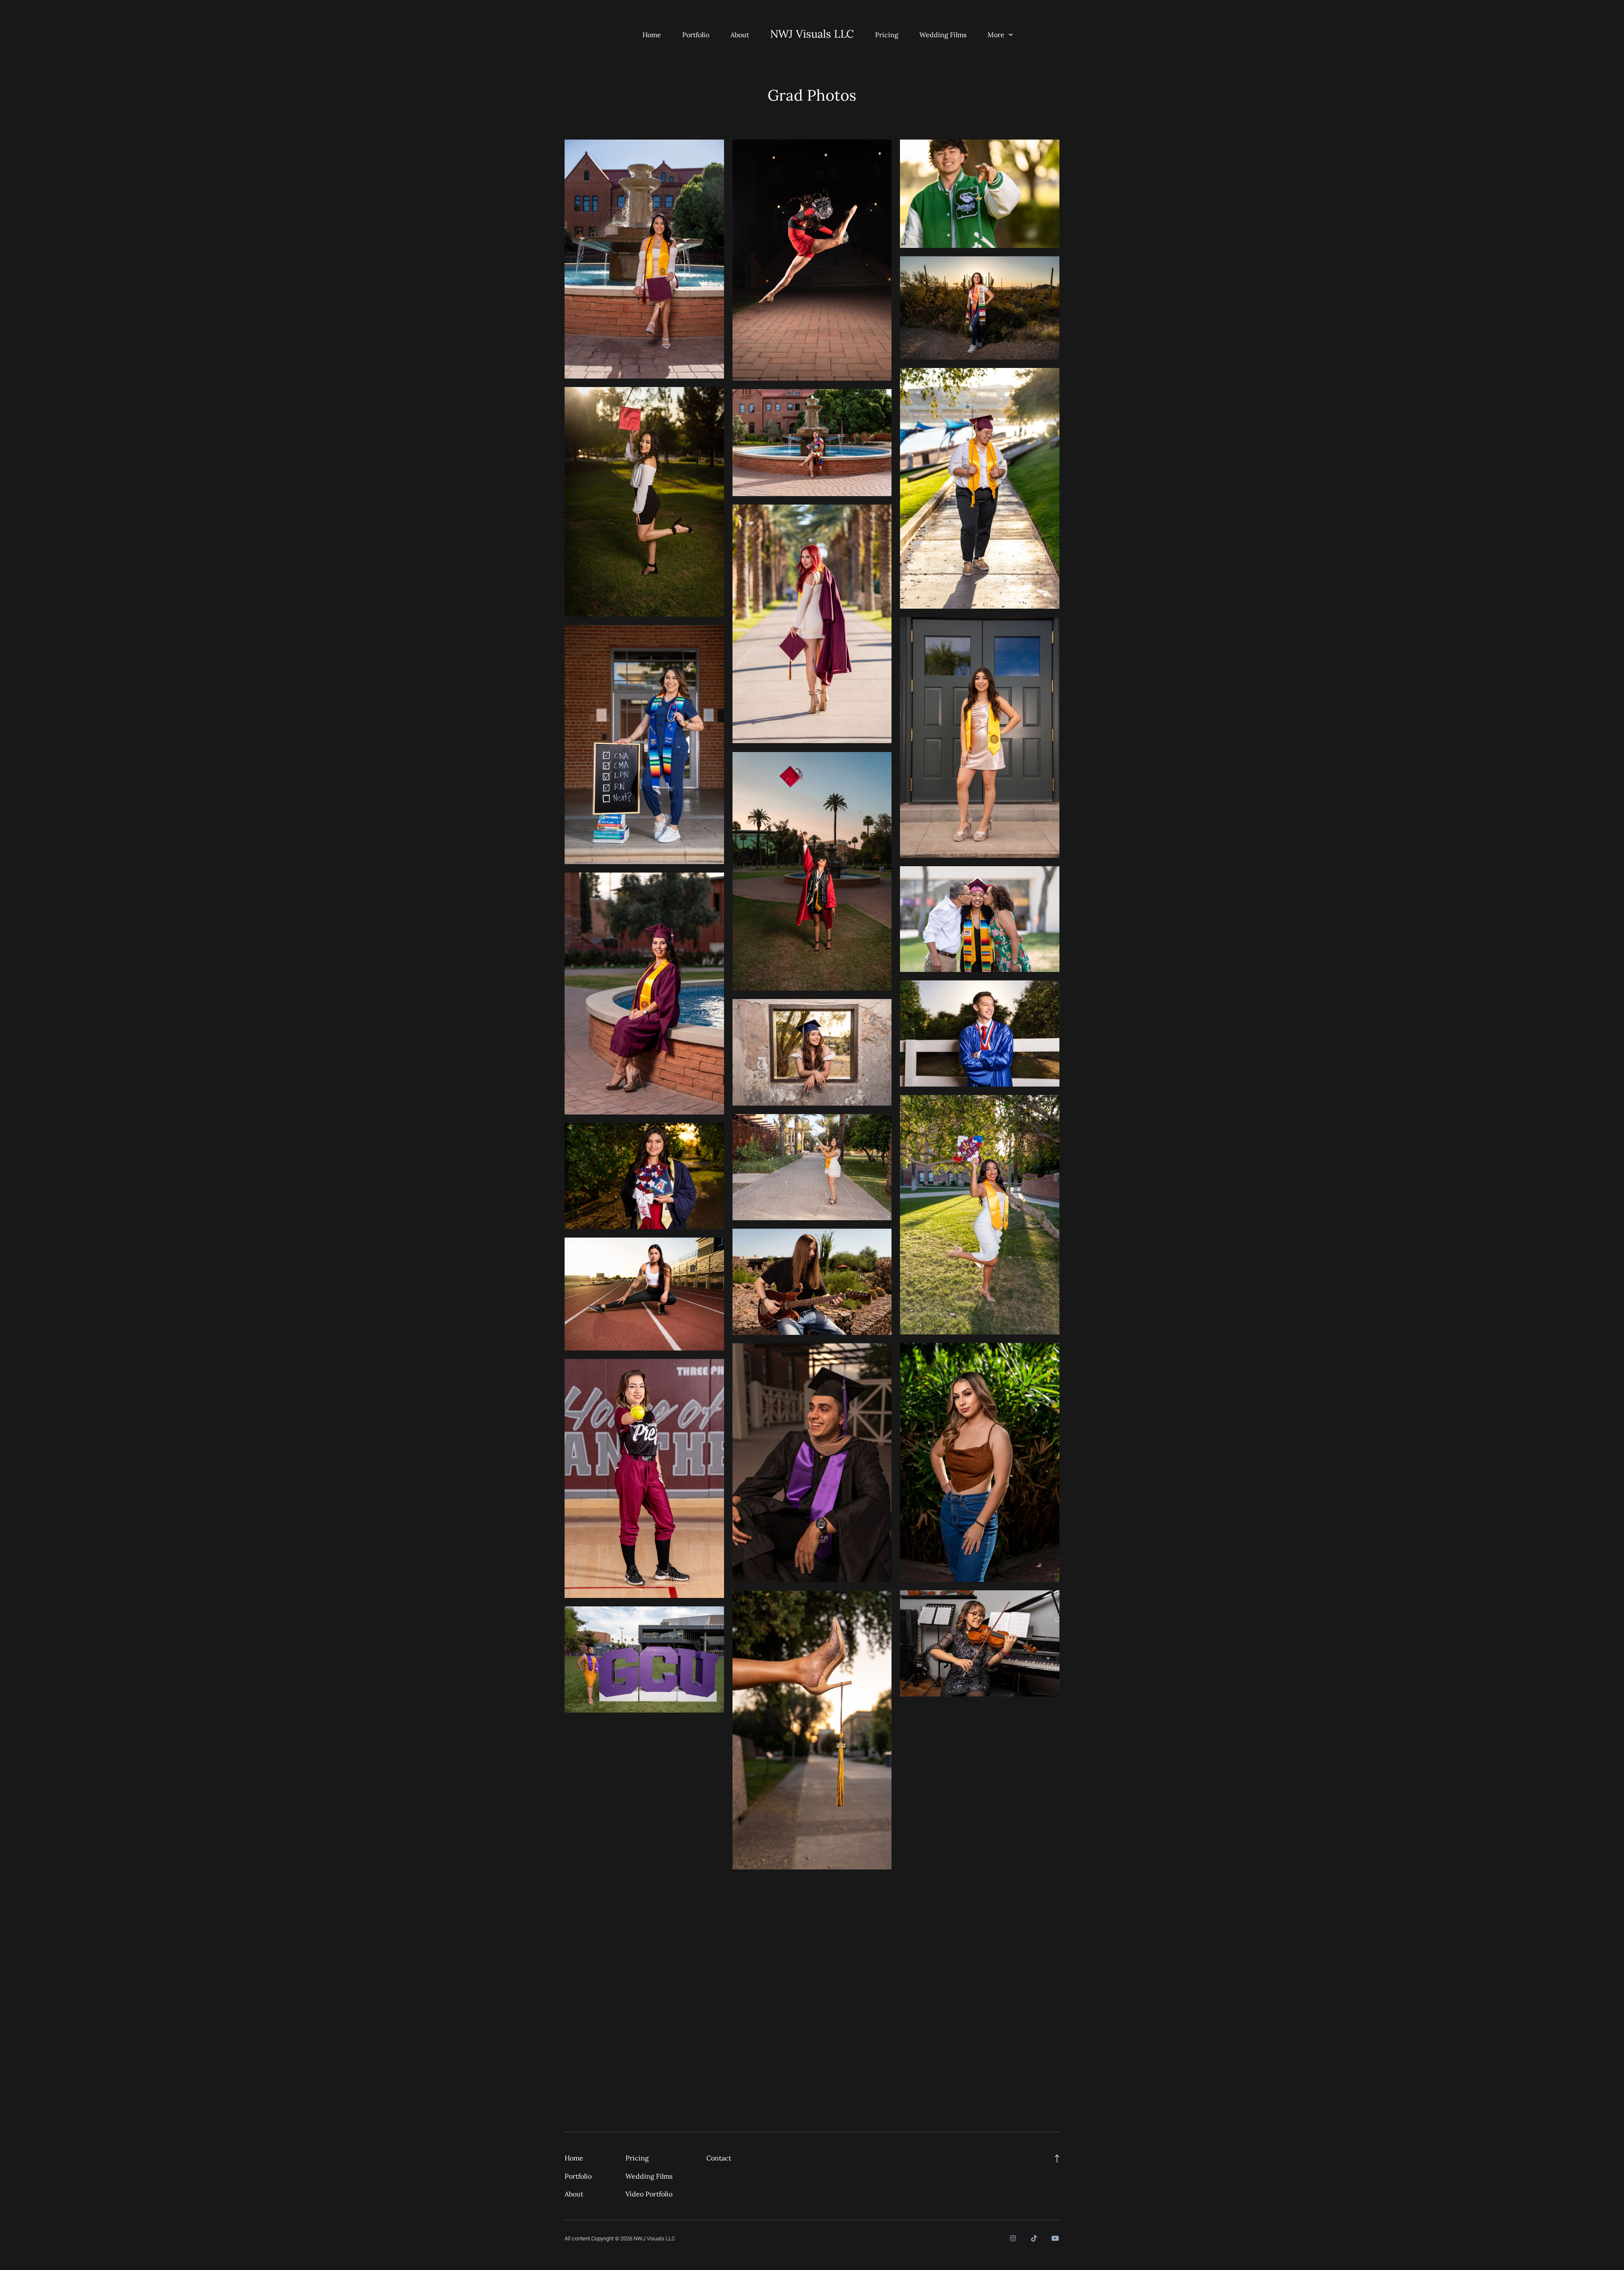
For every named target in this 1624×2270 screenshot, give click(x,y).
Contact (719, 2158)
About (740, 35)
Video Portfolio (649, 2194)
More (997, 35)
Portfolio (696, 35)
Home (652, 35)
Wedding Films (943, 35)
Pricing (887, 35)
